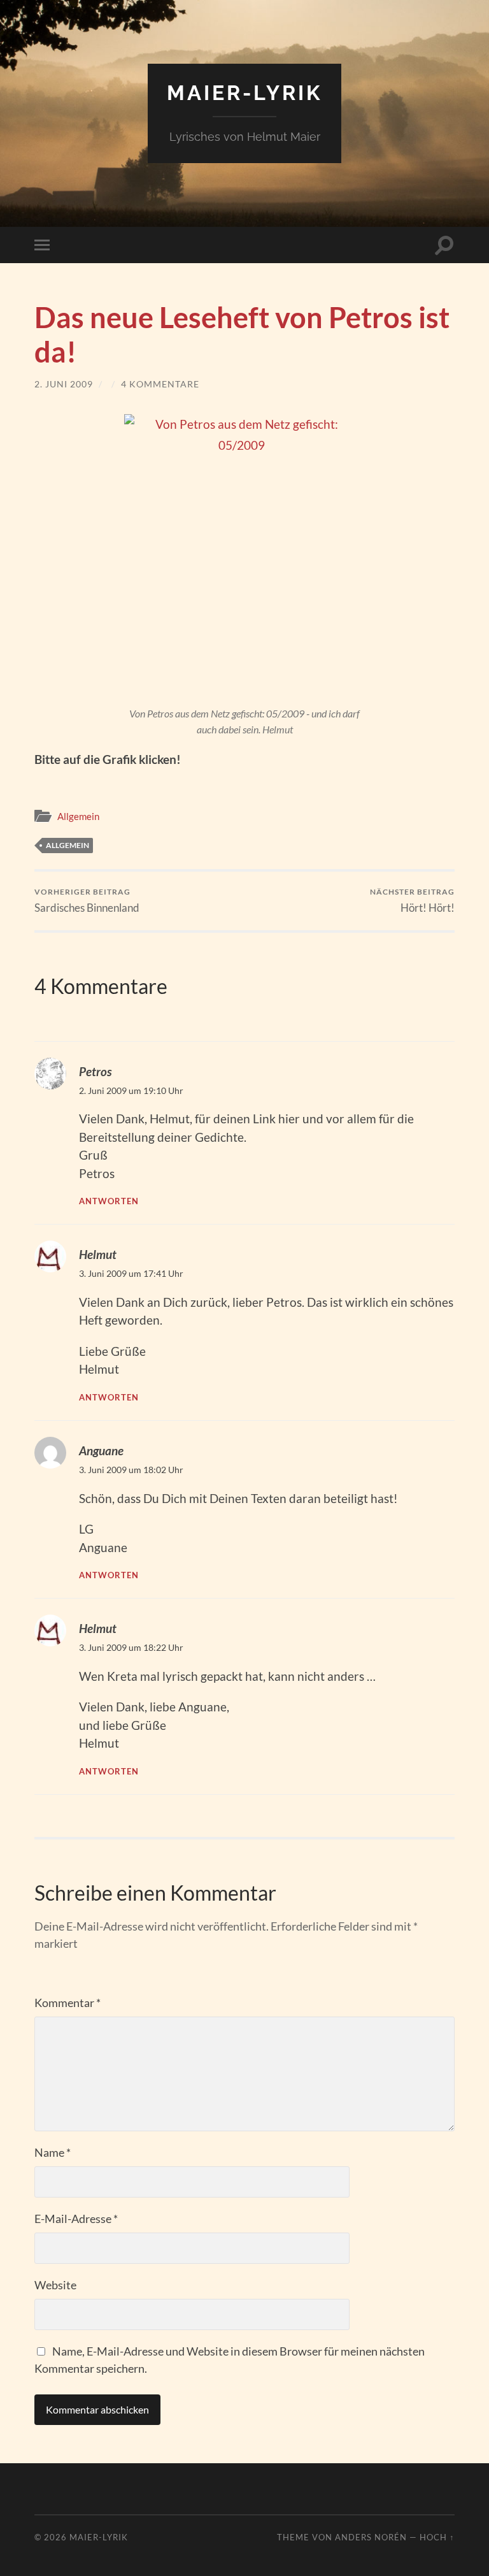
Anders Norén (371, 2537)
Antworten (109, 1201)
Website (55, 2285)
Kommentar (67, 2003)
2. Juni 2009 (64, 384)
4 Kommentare (160, 384)
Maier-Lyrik (244, 93)
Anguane (101, 1450)
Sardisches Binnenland (87, 901)
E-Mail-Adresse (76, 2219)
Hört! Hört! (412, 901)
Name (53, 2152)
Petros (95, 1071)
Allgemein (78, 816)
